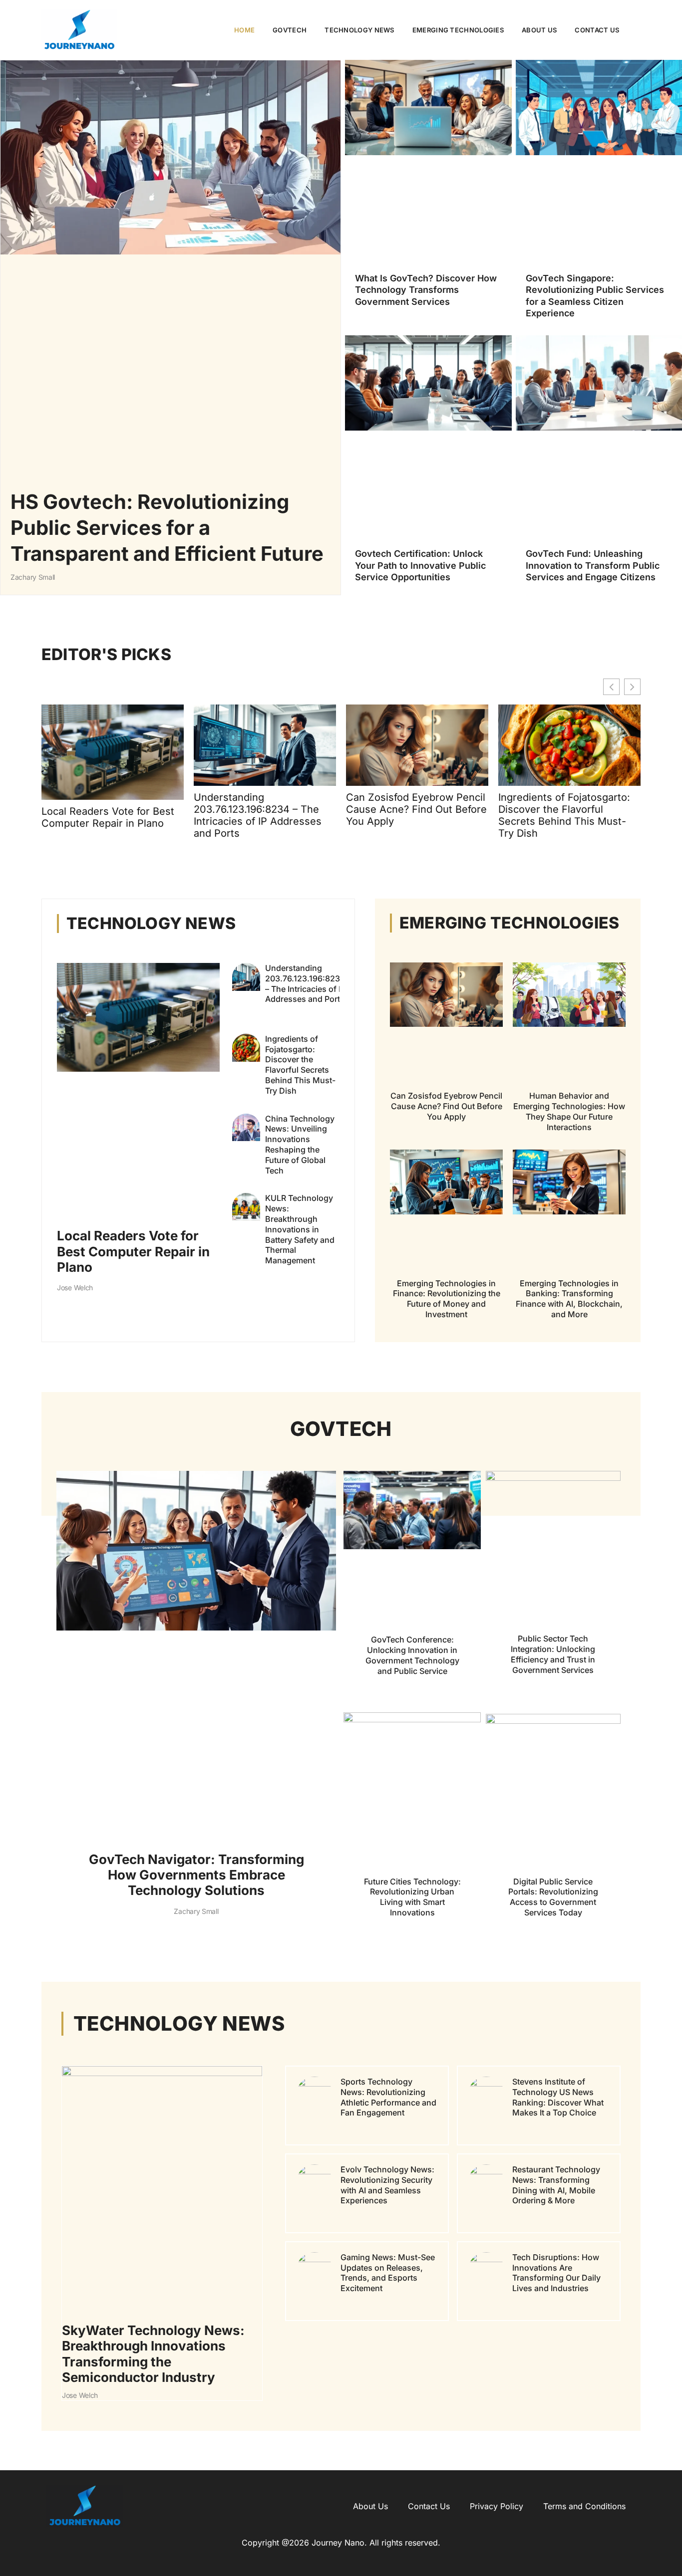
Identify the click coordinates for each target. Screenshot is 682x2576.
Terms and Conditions (584, 2506)
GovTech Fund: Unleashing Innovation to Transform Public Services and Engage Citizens (593, 565)
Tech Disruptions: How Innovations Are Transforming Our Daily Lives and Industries (556, 2272)
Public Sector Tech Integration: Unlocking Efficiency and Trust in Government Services (553, 1654)
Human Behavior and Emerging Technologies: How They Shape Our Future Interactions (569, 1111)
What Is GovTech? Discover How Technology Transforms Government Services (426, 290)
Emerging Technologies (458, 30)
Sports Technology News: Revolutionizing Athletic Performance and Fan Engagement (388, 2097)
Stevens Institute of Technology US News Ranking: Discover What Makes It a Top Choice (558, 2097)
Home (244, 30)
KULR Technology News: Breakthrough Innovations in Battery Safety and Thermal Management (300, 1229)
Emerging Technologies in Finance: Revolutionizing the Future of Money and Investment (447, 1299)
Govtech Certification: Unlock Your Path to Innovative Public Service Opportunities (420, 565)
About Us (539, 30)
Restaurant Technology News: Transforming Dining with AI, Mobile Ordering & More (556, 2184)
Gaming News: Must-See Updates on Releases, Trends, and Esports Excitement (388, 2272)
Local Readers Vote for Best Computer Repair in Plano (108, 817)
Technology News (359, 30)
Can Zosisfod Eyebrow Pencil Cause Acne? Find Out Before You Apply (416, 809)
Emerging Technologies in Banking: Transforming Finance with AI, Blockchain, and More (569, 1299)
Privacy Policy (497, 2506)
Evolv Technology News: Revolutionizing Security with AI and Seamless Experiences (387, 2184)
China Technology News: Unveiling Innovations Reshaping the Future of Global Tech (300, 1145)
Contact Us (597, 30)
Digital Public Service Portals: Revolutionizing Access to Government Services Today (553, 1896)
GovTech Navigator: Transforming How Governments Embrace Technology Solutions (196, 1875)
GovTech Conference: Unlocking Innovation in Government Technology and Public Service (412, 1655)
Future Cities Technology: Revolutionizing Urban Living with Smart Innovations (412, 1896)
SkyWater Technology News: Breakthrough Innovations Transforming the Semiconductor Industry (153, 2354)
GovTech (290, 30)
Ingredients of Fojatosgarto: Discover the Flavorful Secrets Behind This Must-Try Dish (564, 815)
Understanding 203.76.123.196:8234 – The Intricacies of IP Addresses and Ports (258, 815)
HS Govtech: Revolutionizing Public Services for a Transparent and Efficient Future (167, 528)
